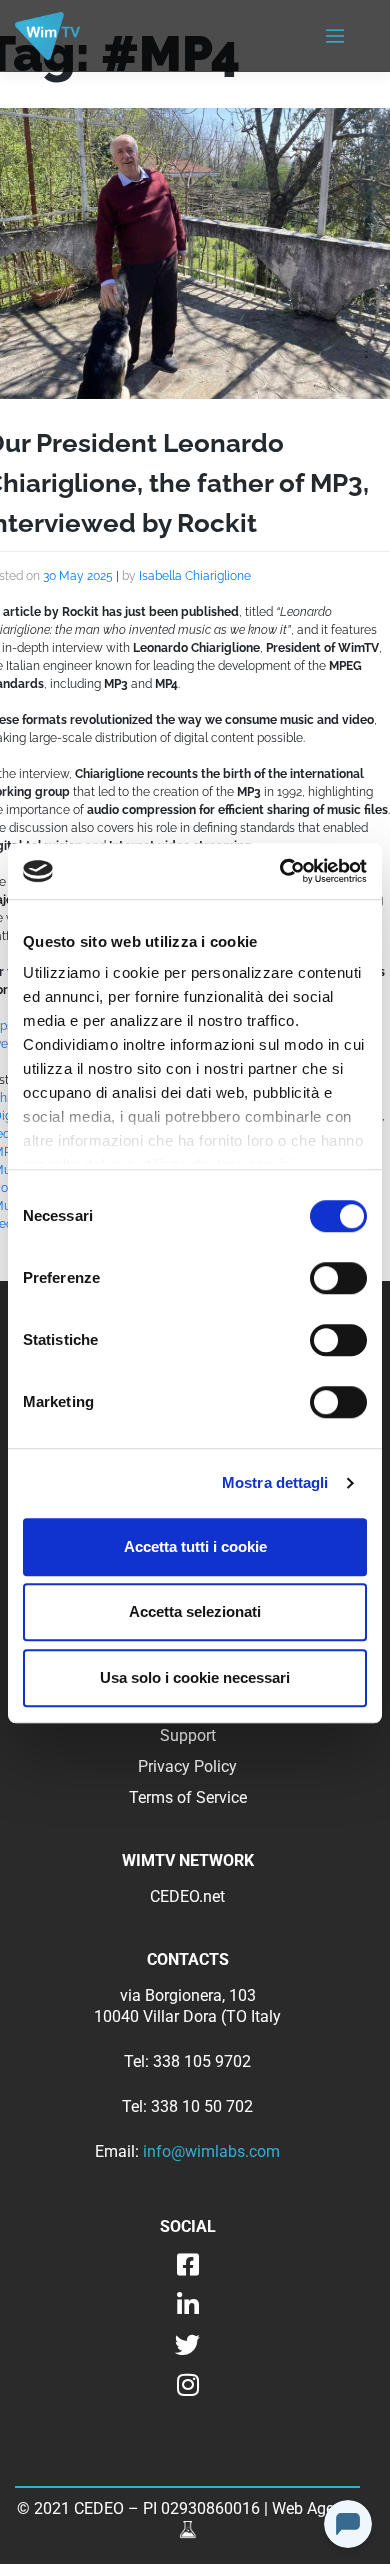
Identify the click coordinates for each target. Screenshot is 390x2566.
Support (188, 1735)
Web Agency (315, 2508)
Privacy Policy (187, 1766)
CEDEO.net (187, 1896)
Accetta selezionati (195, 1611)
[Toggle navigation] (335, 36)
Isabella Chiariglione (195, 576)
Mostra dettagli (275, 1482)
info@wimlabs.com (211, 2151)
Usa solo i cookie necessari (195, 1677)
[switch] (338, 1278)
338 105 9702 (202, 2061)
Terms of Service (188, 1797)
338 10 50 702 (202, 2106)
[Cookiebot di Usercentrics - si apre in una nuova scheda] (280, 871)
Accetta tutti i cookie (195, 1546)
